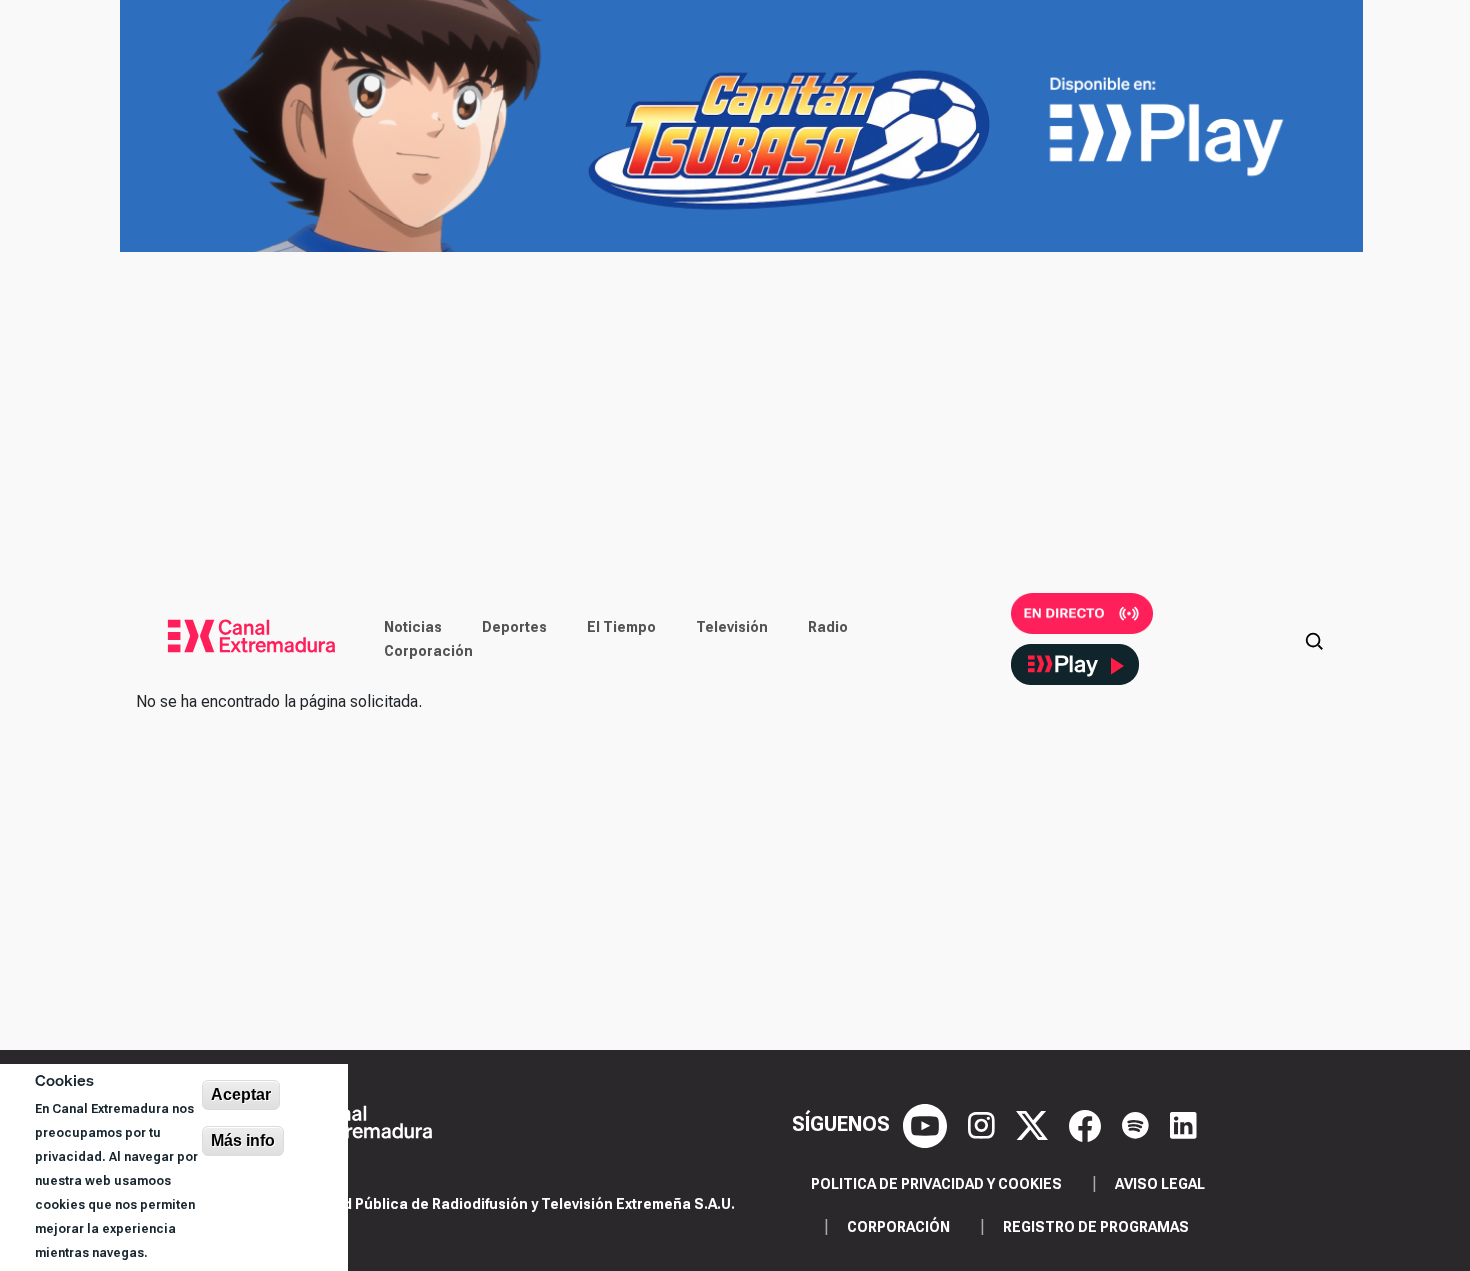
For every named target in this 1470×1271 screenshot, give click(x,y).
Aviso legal (1160, 1184)
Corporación (428, 651)
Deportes (514, 627)
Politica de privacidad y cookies (936, 1184)
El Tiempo (621, 627)
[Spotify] (1138, 1124)
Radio (828, 627)
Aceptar (241, 1094)
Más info (243, 1140)
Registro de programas (1096, 1227)
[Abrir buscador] (1314, 639)
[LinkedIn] (1183, 1124)
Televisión (732, 627)
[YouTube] (927, 1124)
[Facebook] (1087, 1124)
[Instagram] (984, 1124)
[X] (1034, 1124)
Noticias (413, 627)
